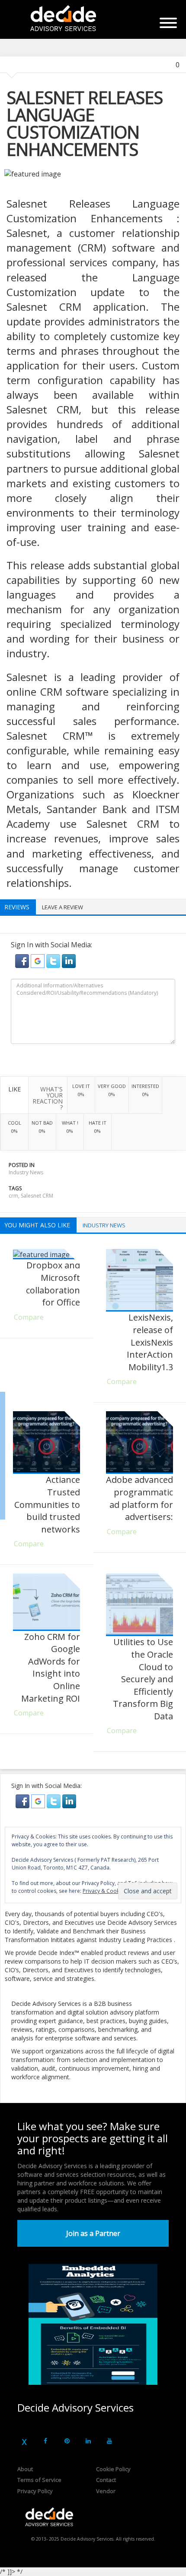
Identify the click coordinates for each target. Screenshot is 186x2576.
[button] (23, 960)
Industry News (26, 1172)
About (25, 2469)
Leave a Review (63, 907)
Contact (106, 2480)
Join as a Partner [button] (93, 2233)
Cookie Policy (113, 2469)
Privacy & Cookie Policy (111, 1891)
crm (13, 1196)
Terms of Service (39, 2480)
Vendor (106, 2491)
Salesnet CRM (37, 1196)
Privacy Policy (35, 2491)
